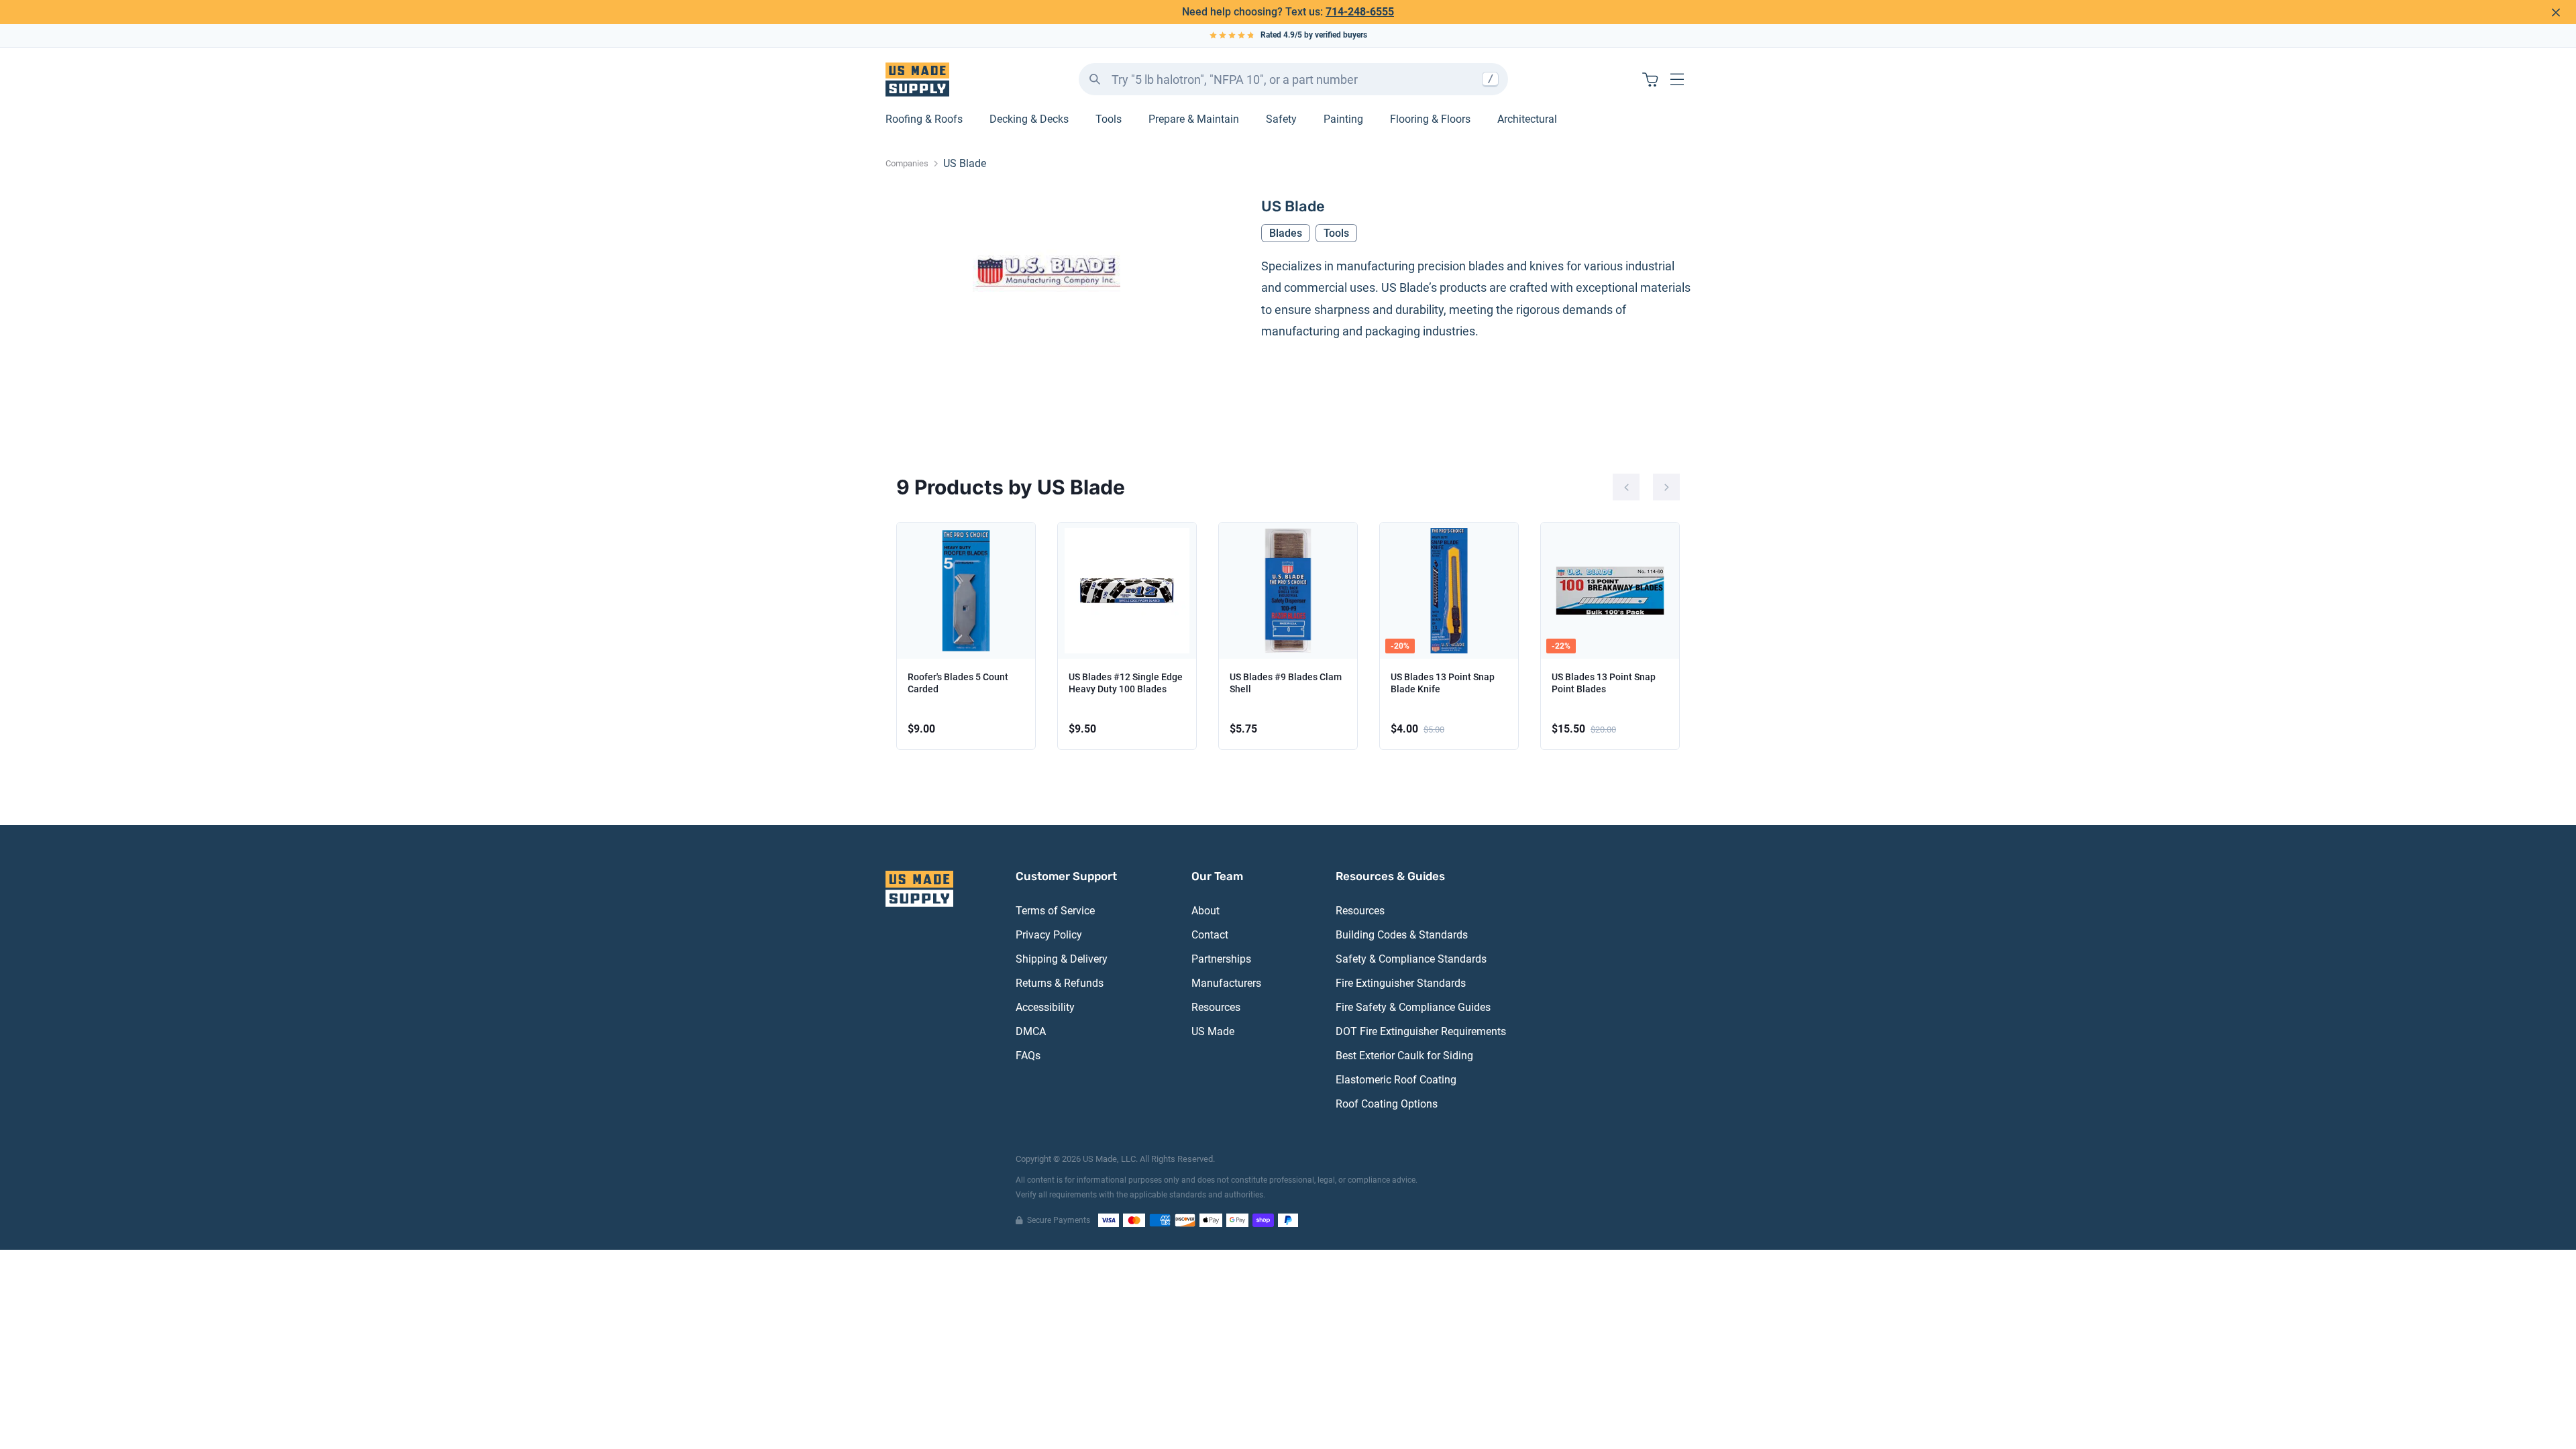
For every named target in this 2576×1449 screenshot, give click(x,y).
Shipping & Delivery (1062, 959)
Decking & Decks (1029, 119)
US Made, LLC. (1110, 1159)
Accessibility (1045, 1007)
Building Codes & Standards (1402, 935)
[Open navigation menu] (1677, 79)
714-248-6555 (1360, 12)
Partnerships (1221, 959)
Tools (1109, 119)
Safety (1281, 119)
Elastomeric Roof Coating (1396, 1080)
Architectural (1527, 119)
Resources (1216, 1007)
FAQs (1028, 1056)
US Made (1213, 1031)
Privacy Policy (1049, 935)
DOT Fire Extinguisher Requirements (1421, 1031)
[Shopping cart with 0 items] (1650, 79)
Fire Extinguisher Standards (1401, 983)
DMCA (1031, 1031)
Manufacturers (1226, 983)
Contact (1210, 935)
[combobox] (1293, 79)
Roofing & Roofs (924, 119)
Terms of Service (1055, 911)
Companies (907, 163)
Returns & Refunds (1060, 983)
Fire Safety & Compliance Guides (1413, 1007)
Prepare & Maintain (1194, 119)
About (1205, 911)
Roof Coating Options (1387, 1104)
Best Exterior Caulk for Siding (1404, 1056)
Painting (1343, 119)
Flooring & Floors (1430, 119)
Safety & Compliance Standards (1411, 959)
